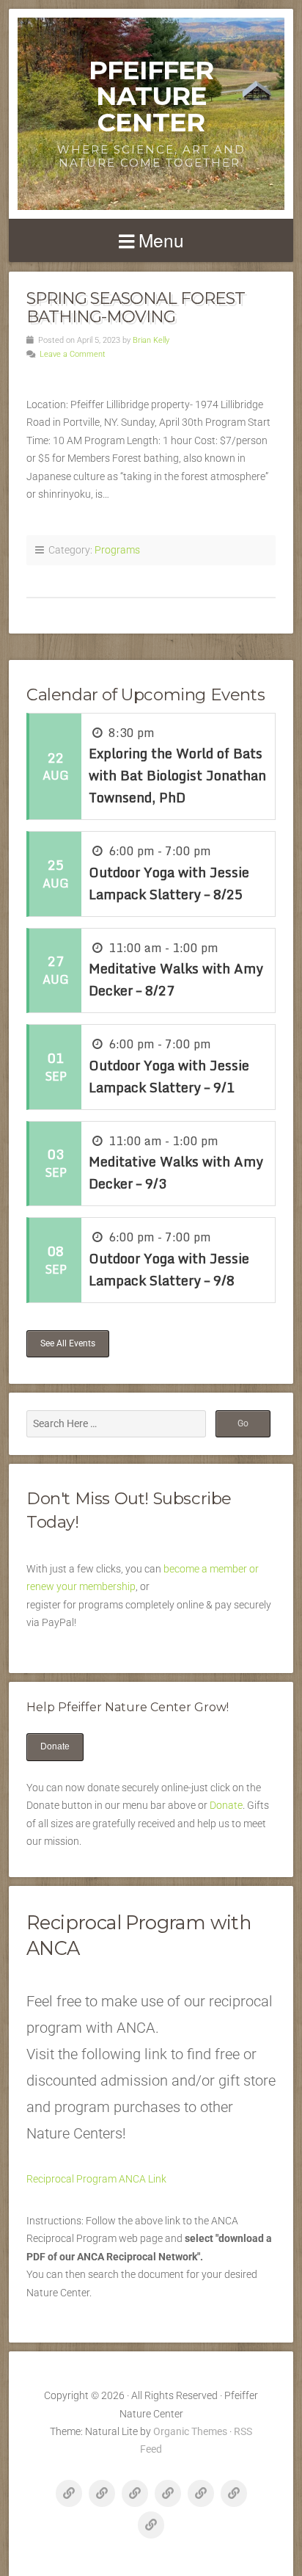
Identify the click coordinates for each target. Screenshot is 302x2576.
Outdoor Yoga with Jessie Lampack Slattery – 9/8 (169, 1269)
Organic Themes (190, 2431)
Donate (55, 1746)
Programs (117, 550)
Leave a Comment (73, 354)
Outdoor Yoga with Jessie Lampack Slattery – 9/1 (169, 1076)
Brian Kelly (151, 340)
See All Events (68, 1343)
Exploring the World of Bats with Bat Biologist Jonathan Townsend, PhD (177, 775)
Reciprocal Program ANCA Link (96, 2179)
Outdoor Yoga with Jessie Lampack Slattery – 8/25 (169, 883)
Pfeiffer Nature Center (151, 96)
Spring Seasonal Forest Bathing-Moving (136, 307)
